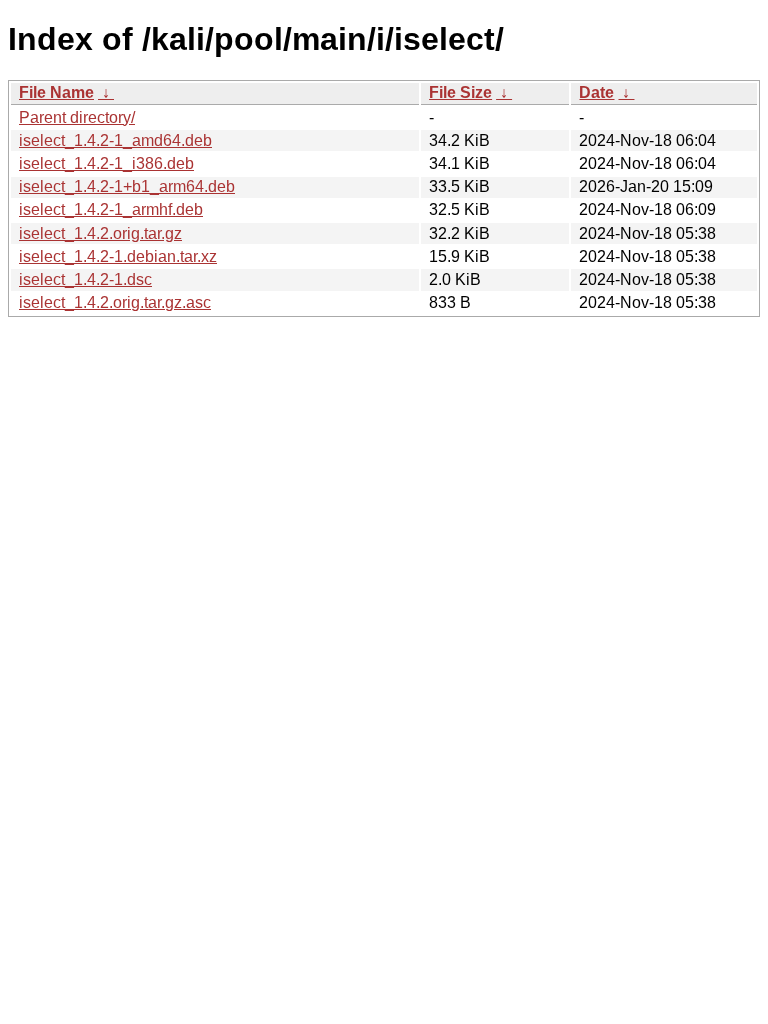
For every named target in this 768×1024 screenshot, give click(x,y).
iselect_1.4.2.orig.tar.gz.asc (115, 302)
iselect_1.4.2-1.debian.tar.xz (118, 256)
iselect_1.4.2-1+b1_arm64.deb (127, 186)
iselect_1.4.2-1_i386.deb (106, 163)
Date (596, 92)
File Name (56, 92)
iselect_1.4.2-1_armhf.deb (111, 209)
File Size (460, 92)
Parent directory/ (77, 117)
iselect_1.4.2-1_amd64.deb (115, 140)
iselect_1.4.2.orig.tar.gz (100, 233)
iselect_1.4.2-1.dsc (85, 279)
